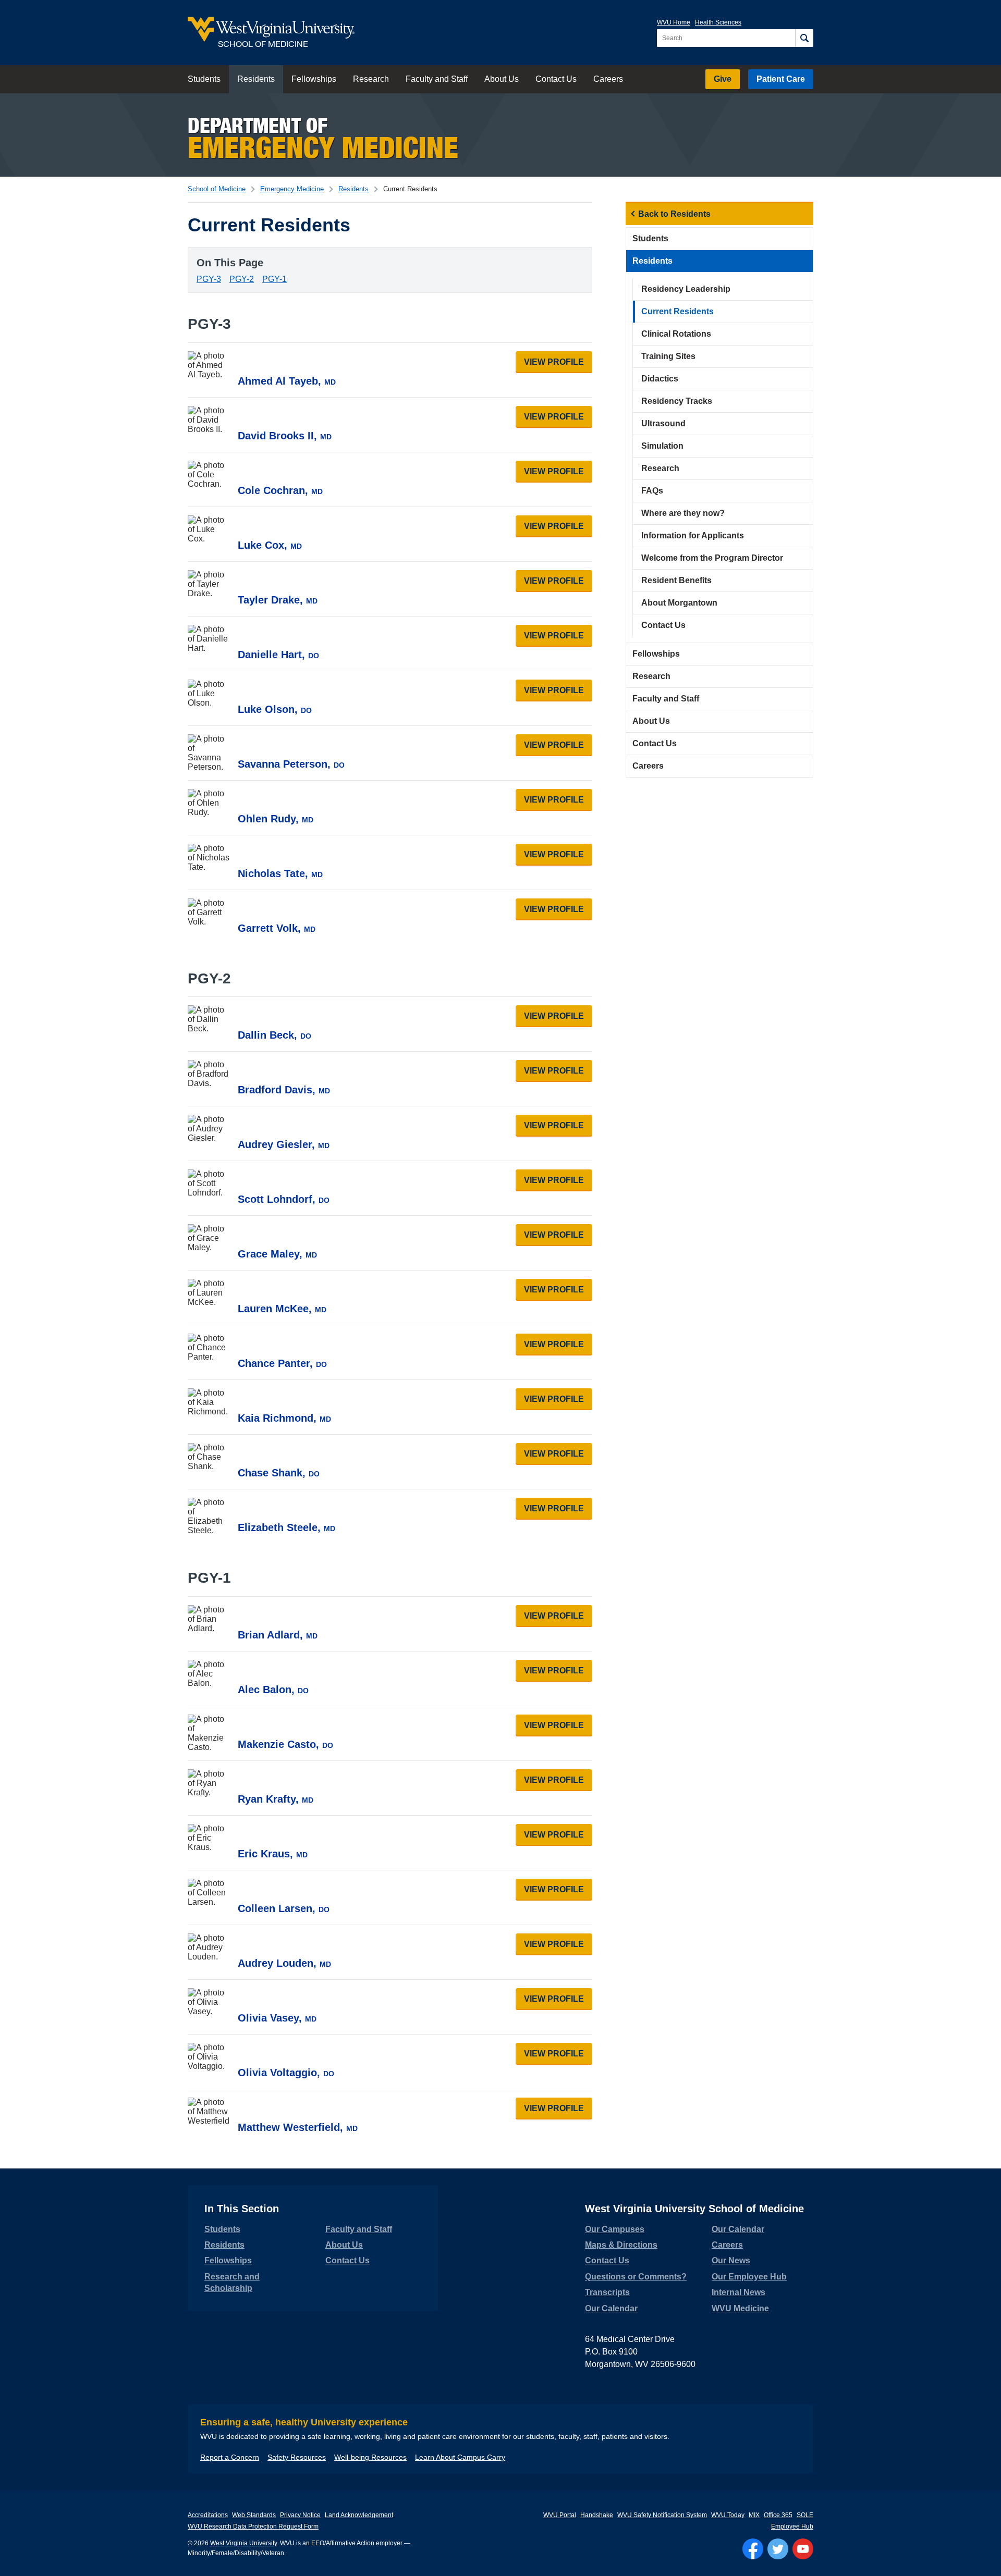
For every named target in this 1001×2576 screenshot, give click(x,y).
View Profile (558, 362)
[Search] (804, 38)
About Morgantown (679, 603)
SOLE (805, 2515)
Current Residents (677, 311)
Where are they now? (683, 513)
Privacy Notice (300, 2515)
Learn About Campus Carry (460, 2457)
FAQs (652, 491)
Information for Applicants (693, 535)
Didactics (660, 379)
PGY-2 (242, 279)
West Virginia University (243, 2543)
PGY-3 (209, 279)
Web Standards (254, 2515)
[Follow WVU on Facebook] (753, 2549)
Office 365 (778, 2515)
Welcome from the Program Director (712, 558)
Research (371, 79)
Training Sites (668, 356)
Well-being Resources (370, 2457)
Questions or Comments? (636, 2277)
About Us (502, 79)
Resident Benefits (676, 580)
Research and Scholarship (232, 2282)
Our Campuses (615, 2229)
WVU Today (728, 2515)
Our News (731, 2260)
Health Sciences (718, 22)
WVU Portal (560, 2515)
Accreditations (208, 2515)
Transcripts (607, 2292)
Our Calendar (611, 2308)
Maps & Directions (621, 2245)
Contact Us (556, 79)
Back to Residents (674, 214)
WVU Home (674, 22)
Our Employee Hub (749, 2277)
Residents (256, 79)
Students (204, 79)
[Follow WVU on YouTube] (803, 2549)
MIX (754, 2515)
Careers (608, 79)
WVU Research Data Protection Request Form (253, 2526)
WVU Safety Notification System (662, 2515)
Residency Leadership (686, 289)
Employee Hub (792, 2526)
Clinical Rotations (676, 334)
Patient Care (781, 79)
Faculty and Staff (437, 79)
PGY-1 (274, 279)
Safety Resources (297, 2457)
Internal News (738, 2292)
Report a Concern (230, 2457)
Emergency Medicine (292, 189)
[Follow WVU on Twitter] (778, 2549)
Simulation (662, 446)
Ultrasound (663, 423)
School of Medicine (217, 189)
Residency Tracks (677, 401)
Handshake (597, 2515)
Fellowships (314, 79)
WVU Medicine (740, 2308)
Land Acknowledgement (359, 2515)
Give (723, 79)
